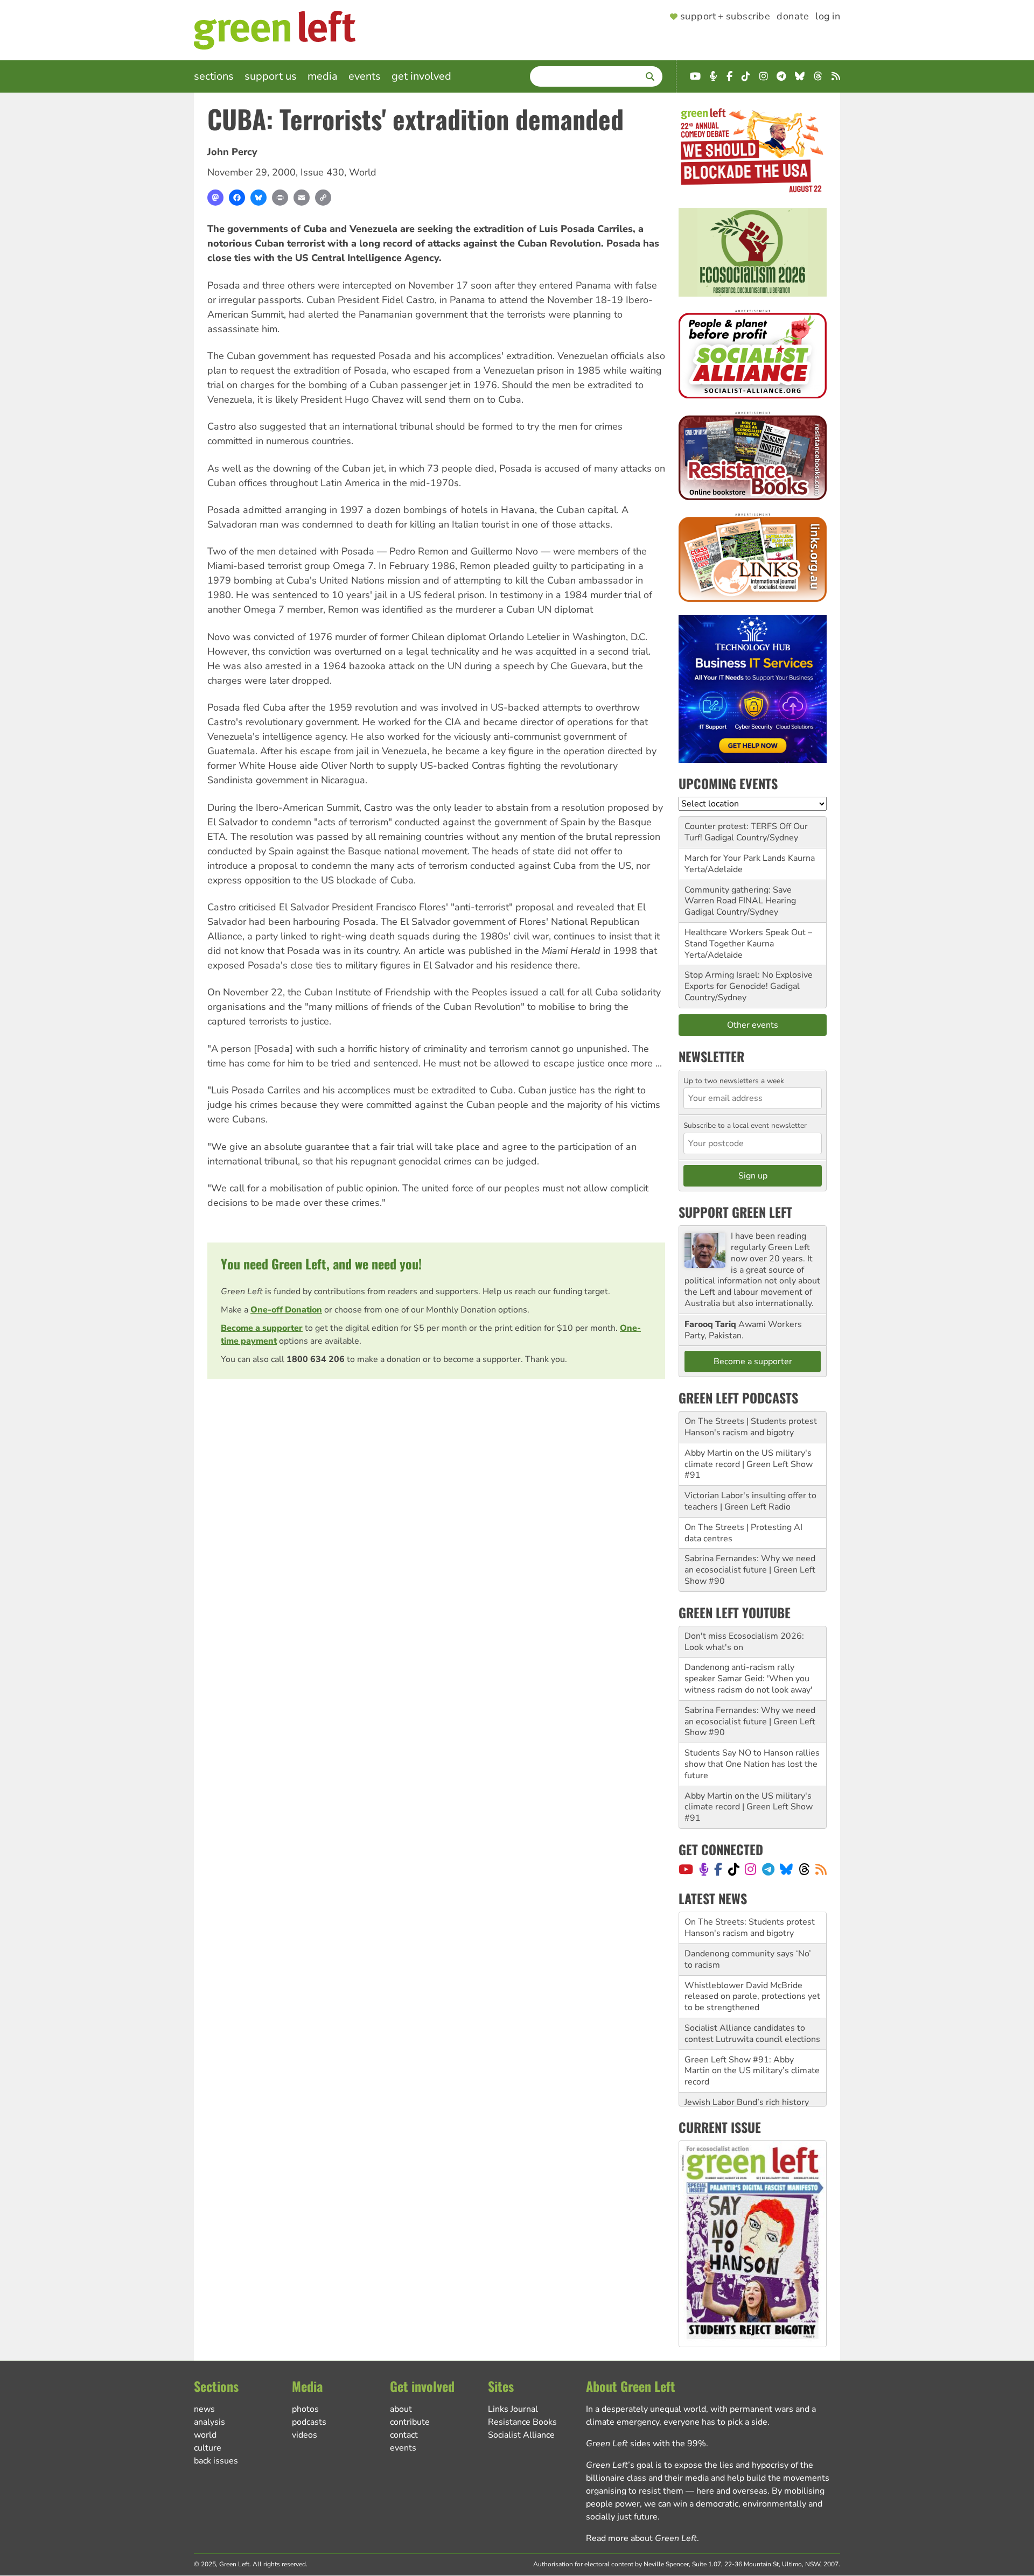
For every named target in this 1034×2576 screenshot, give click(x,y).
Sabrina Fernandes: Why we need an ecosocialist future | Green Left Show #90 (750, 1570)
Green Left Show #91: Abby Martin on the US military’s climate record (752, 2055)
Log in (828, 17)
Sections (214, 76)
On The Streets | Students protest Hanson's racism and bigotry (751, 1427)
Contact (404, 2435)
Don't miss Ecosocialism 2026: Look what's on (744, 1642)
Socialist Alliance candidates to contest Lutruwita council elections (752, 2018)
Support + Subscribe (725, 17)
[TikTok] (734, 1869)
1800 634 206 (316, 1359)
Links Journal (513, 2409)
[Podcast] (704, 1869)
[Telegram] (768, 1869)
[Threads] (804, 1869)
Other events (753, 1025)
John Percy (232, 152)
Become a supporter (262, 1328)
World (363, 172)
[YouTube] (686, 1869)
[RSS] (821, 1869)
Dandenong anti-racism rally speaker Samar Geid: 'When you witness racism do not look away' (749, 1679)
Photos (305, 2409)
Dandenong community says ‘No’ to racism (748, 1944)
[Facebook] (237, 198)
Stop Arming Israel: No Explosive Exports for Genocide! (749, 981)
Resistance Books (522, 2422)
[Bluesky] (258, 198)
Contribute (410, 2422)
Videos (305, 2435)
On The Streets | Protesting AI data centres (743, 1533)
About (401, 2409)
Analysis (209, 2422)
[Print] (280, 198)
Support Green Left (735, 1212)
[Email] (302, 198)
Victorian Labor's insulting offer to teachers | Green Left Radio (750, 1501)
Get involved (421, 76)
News (204, 2409)
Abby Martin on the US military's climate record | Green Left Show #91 (749, 1464)
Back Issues (216, 2461)
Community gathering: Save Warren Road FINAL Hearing (740, 896)
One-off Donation (286, 1310)
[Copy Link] (323, 198)
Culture (208, 2448)
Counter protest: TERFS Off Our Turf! (746, 832)
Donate (793, 17)
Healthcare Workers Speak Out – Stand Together (748, 938)
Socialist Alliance (521, 2435)
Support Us (271, 76)
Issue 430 (322, 172)
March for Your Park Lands (735, 858)
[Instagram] (750, 1869)
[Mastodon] (215, 198)
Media (323, 76)
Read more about (641, 2538)
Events (365, 76)
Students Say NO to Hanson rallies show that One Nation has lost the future (752, 1764)
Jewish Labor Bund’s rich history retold (747, 2092)
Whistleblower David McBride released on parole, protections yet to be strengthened (752, 1981)
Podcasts (309, 2422)
